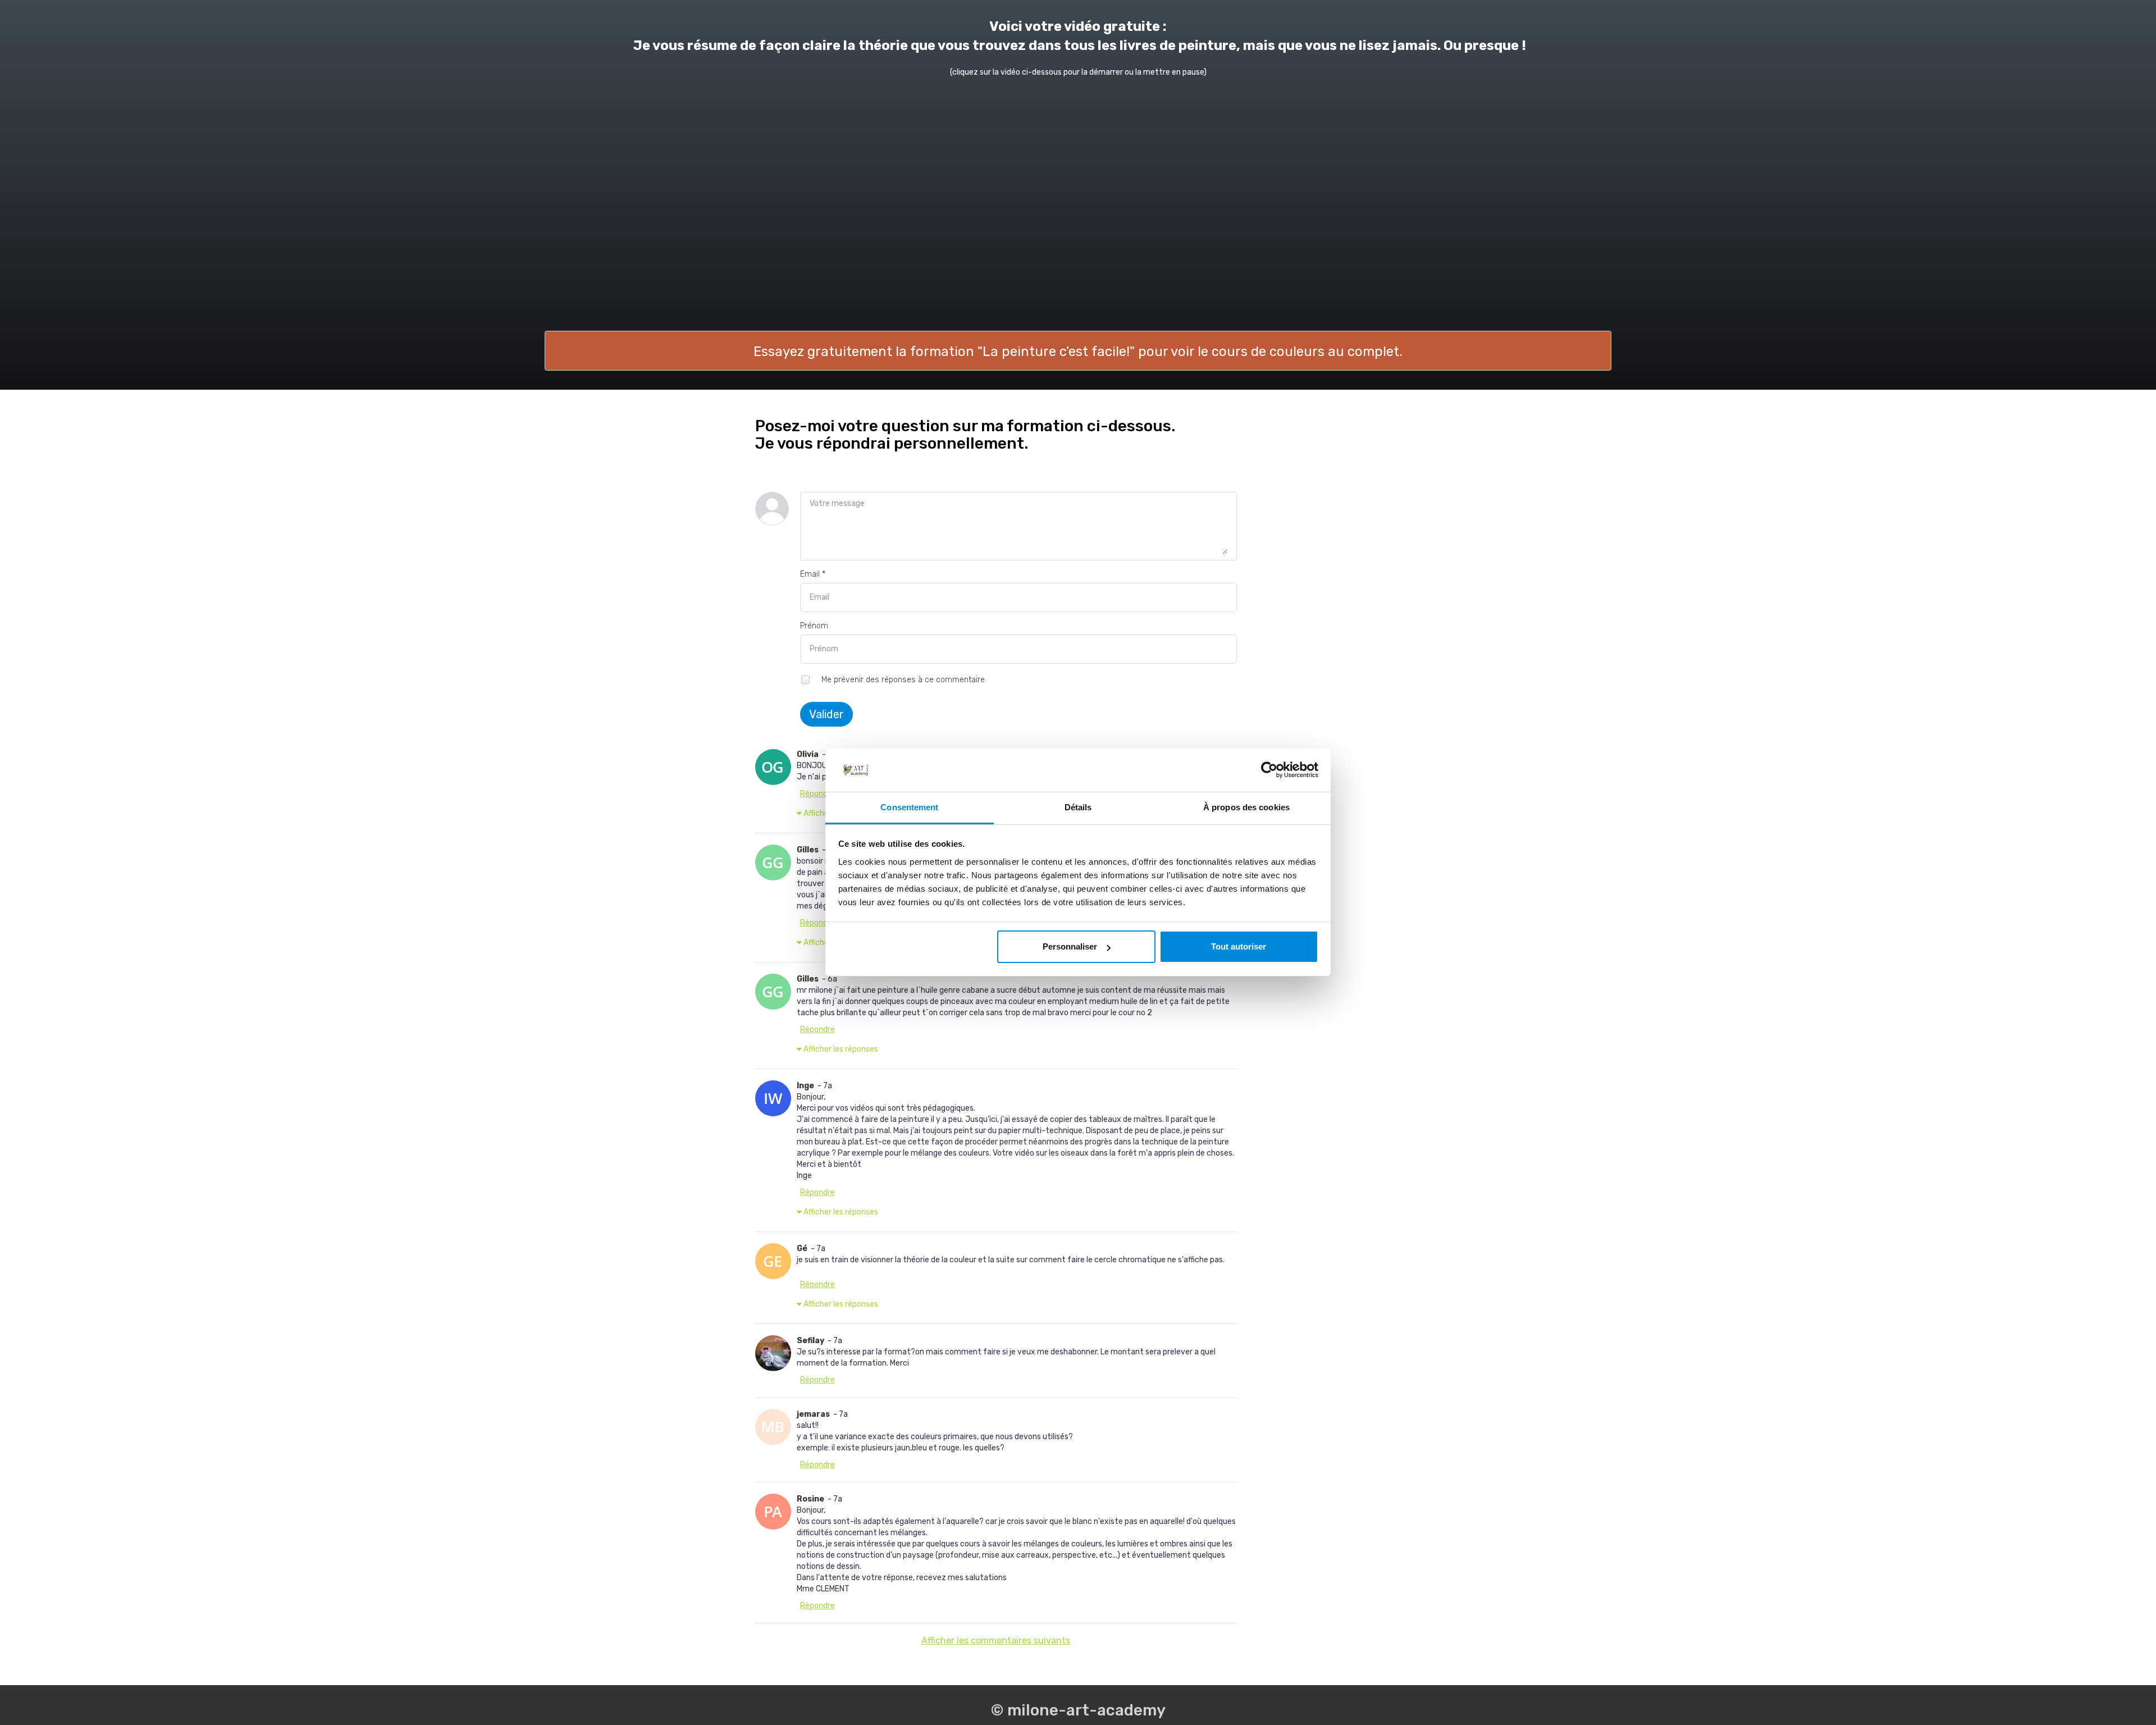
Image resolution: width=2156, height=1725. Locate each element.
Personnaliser (1070, 946)
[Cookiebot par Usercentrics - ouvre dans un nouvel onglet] (1269, 770)
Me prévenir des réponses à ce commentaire (902, 680)
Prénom (814, 626)
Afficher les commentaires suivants (996, 1640)
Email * (813, 574)
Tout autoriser (1239, 946)
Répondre (817, 794)
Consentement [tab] (909, 807)
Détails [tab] (1078, 807)
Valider (826, 714)
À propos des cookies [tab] (1246, 807)
